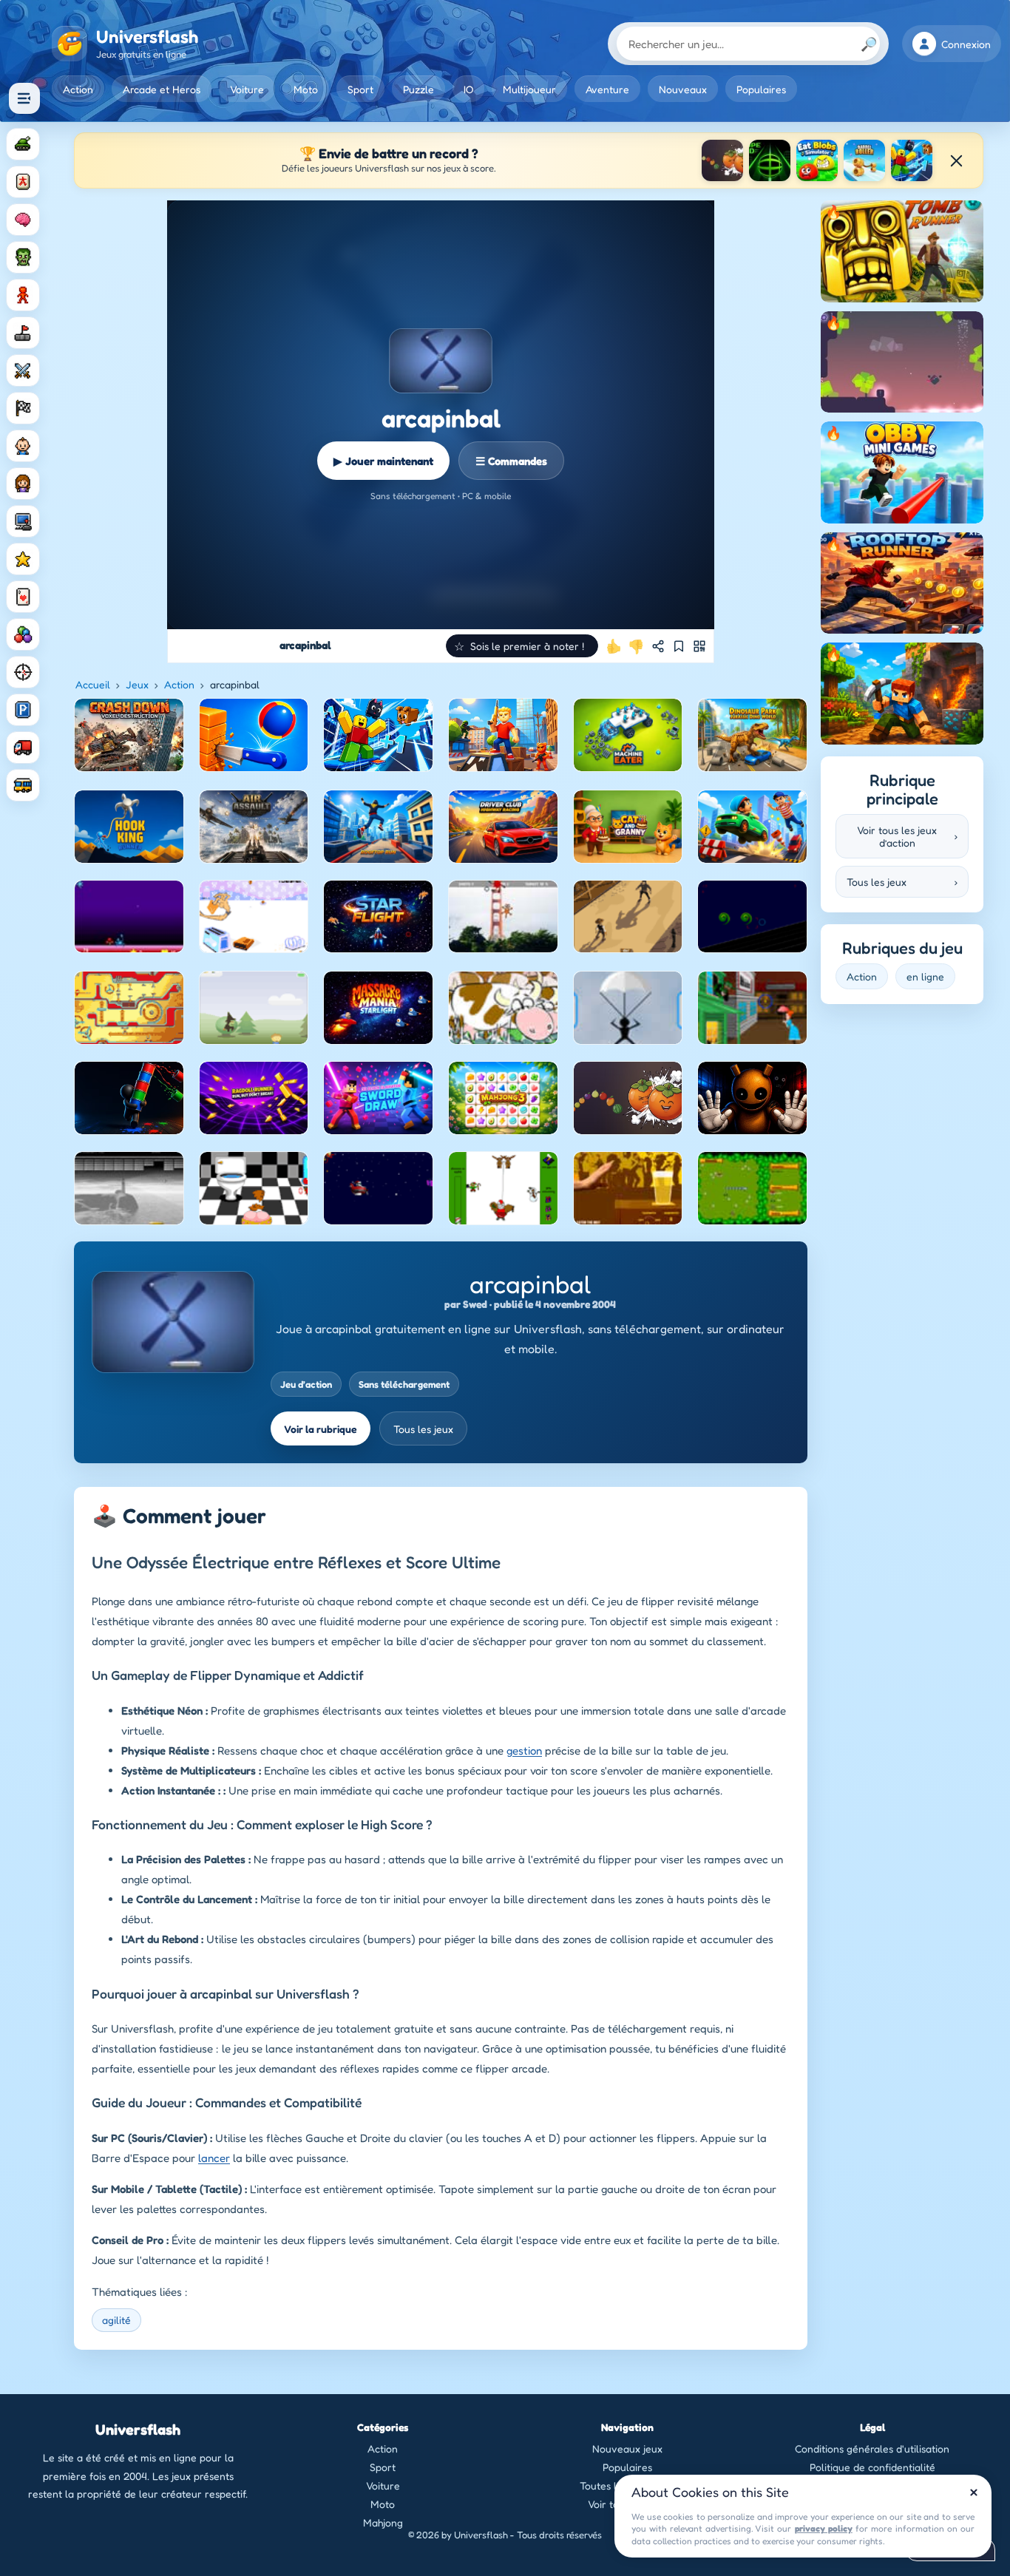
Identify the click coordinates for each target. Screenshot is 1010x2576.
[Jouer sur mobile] (699, 646)
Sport (360, 89)
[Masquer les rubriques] (24, 98)
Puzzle (418, 89)
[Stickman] (23, 295)
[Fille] (23, 484)
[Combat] (23, 370)
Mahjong (383, 2522)
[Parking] (23, 710)
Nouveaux (683, 89)
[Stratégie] (23, 559)
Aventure (607, 89)
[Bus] (23, 785)
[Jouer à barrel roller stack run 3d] (864, 160)
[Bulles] (23, 634)
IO (468, 89)
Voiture (247, 89)
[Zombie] (23, 257)
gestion (524, 1750)
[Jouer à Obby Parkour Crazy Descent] (912, 160)
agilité (116, 2320)
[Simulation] (23, 521)
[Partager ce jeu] (658, 646)
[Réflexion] (23, 220)
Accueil (93, 684)
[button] (522, 646)
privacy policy (824, 2528)
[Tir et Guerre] (23, 144)
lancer (214, 2158)
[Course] (23, 408)
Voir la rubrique (321, 1429)
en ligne (925, 976)
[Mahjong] (23, 182)
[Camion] (23, 748)
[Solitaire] (23, 597)
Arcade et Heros (162, 89)
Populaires (761, 89)
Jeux (137, 684)
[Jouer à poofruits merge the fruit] (722, 160)
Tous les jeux (423, 1429)
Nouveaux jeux (627, 2448)
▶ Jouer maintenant (383, 461)
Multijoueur (529, 89)
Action (78, 89)
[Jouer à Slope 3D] (770, 160)
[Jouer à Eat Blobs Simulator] (817, 160)
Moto (306, 89)
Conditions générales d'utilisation (872, 2448)
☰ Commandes (511, 461)
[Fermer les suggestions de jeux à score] (956, 160)
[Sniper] (23, 672)
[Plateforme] (23, 333)
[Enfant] (23, 446)
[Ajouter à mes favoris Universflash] (679, 646)
